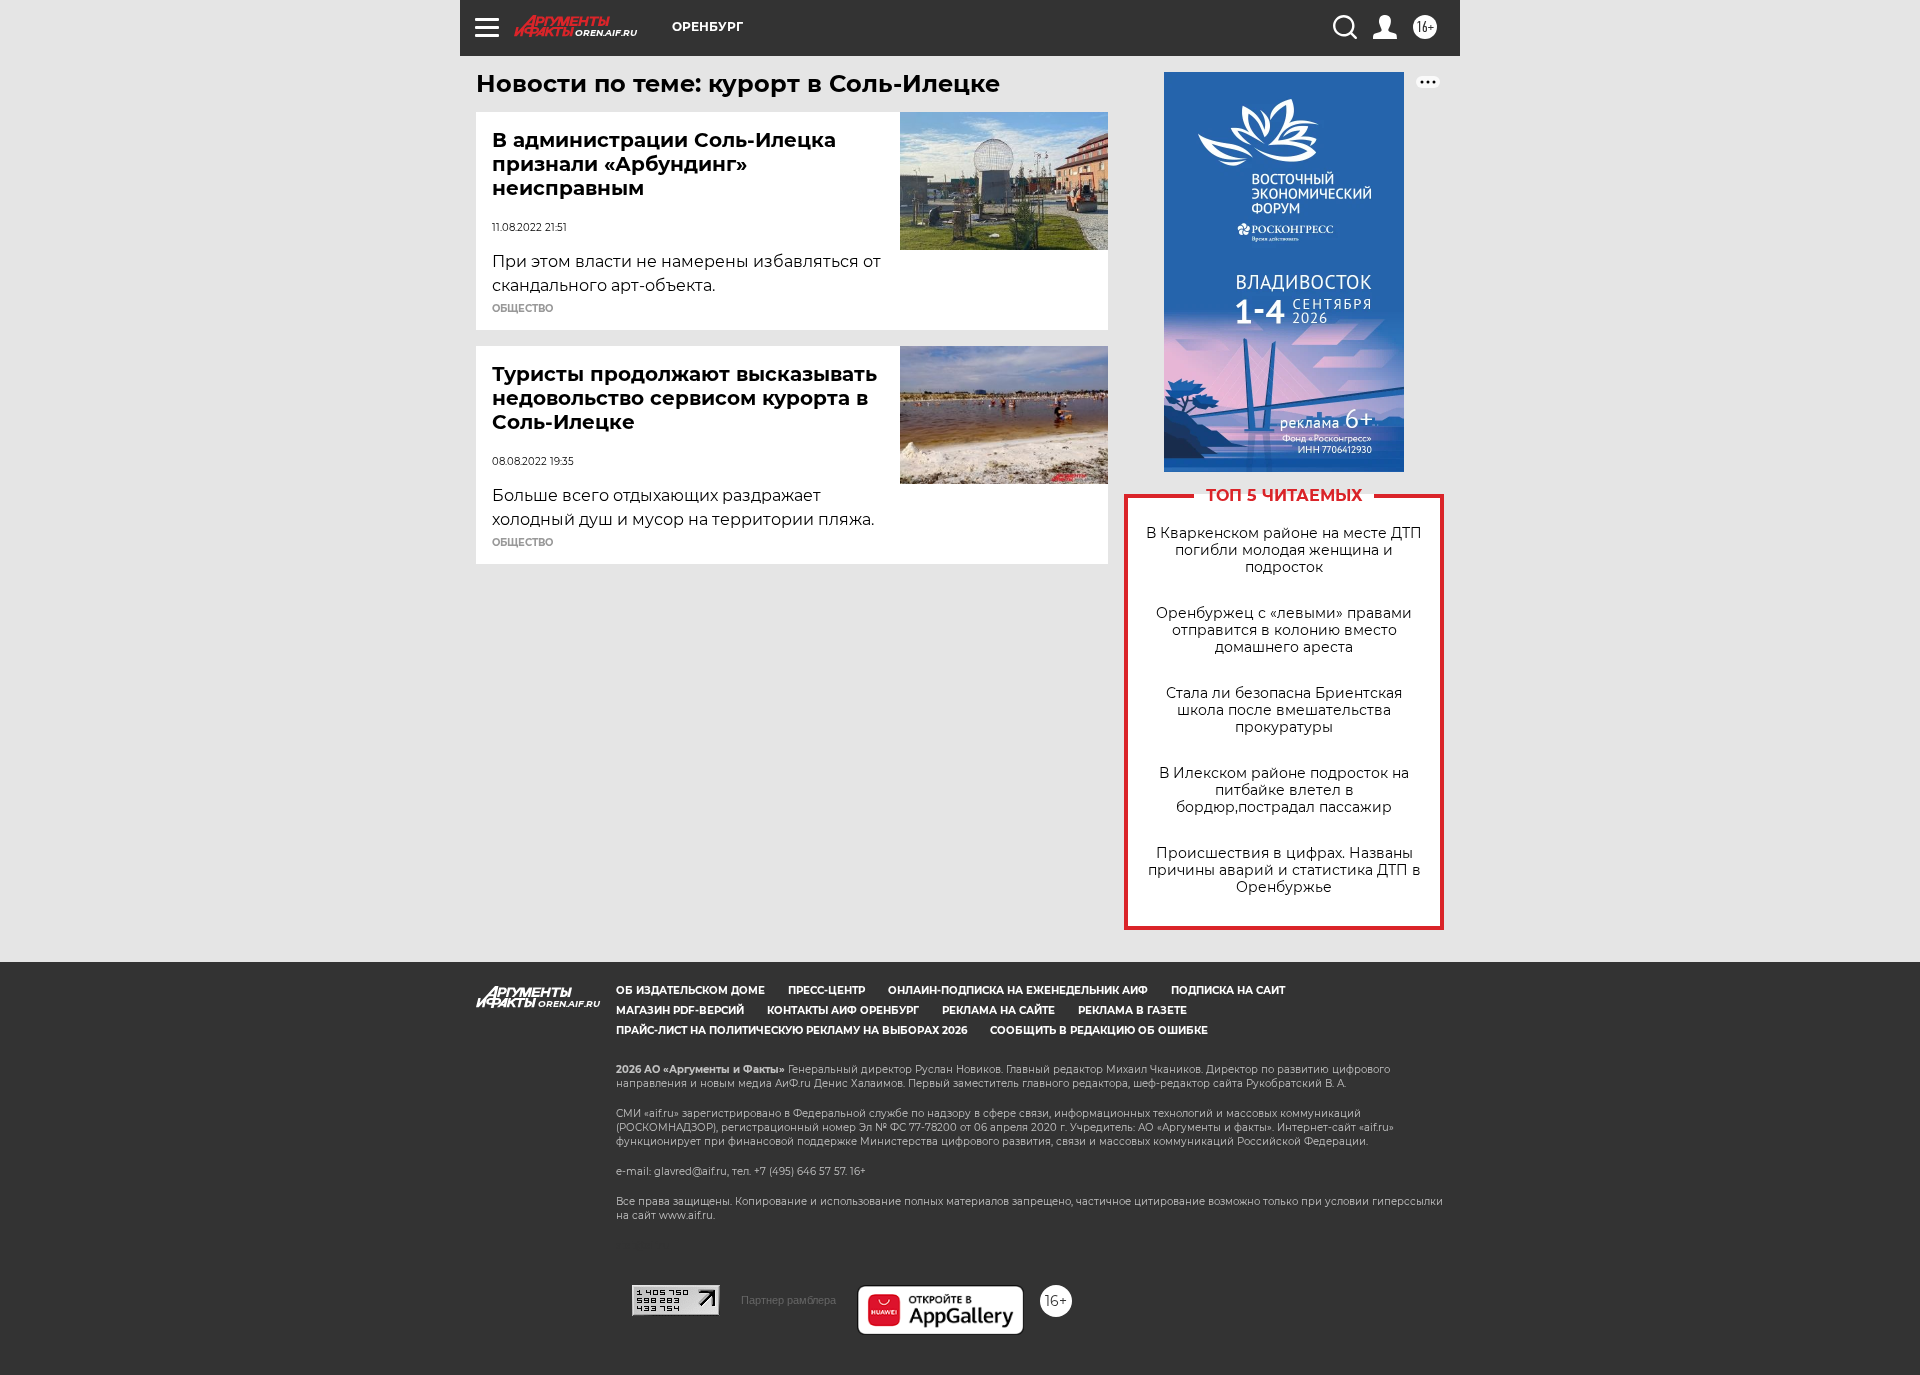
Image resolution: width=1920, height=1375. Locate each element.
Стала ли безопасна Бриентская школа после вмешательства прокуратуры (1284, 710)
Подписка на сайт (1228, 990)
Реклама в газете (1132, 1010)
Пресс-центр (826, 990)
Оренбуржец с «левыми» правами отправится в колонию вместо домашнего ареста (1284, 630)
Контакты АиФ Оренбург (843, 1010)
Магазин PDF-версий (680, 1010)
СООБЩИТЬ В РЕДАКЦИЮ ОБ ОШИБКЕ (1099, 1030)
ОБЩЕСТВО (522, 309)
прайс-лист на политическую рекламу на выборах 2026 (791, 1030)
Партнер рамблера (788, 1300)
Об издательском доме (690, 990)
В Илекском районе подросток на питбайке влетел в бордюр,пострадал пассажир (1284, 790)
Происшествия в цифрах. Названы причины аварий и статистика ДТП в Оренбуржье (1284, 870)
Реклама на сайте (998, 1010)
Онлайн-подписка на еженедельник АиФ (1018, 990)
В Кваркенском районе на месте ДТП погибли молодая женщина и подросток (1284, 550)
